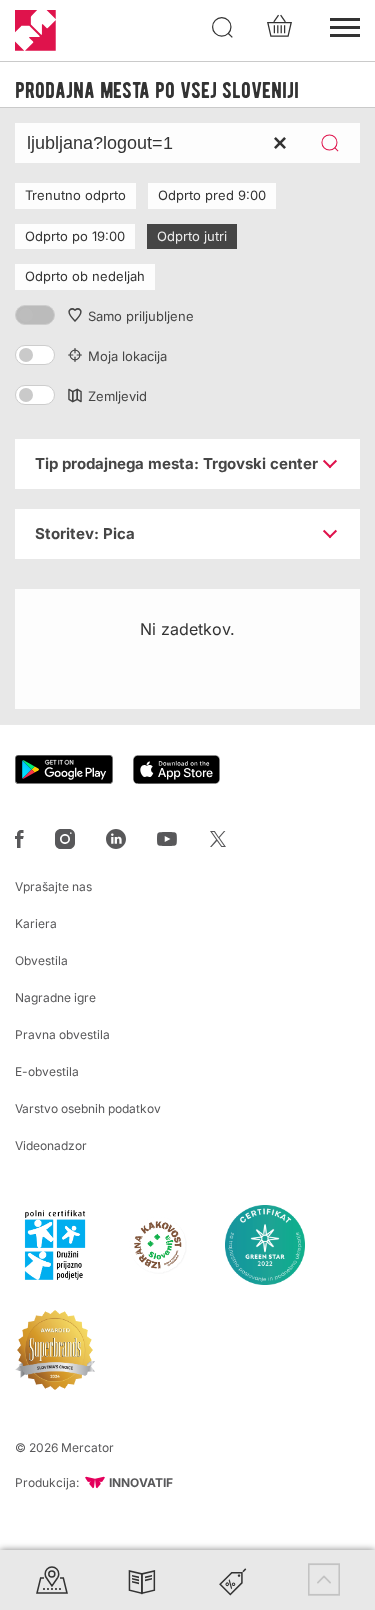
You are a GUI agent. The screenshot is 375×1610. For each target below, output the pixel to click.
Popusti (233, 1579)
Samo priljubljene (141, 316)
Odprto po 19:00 (75, 236)
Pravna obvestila (62, 1034)
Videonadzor (51, 1145)
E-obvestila (47, 1071)
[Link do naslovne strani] (35, 30)
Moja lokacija (127, 356)
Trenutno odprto (75, 195)
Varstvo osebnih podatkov (88, 1108)
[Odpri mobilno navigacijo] (345, 25)
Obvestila (41, 960)
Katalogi (142, 1579)
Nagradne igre (55, 997)
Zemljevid (117, 396)
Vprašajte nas (53, 886)
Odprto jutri (192, 236)
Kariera (36, 923)
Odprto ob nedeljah (85, 276)
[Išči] (223, 28)
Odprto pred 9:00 (212, 195)
